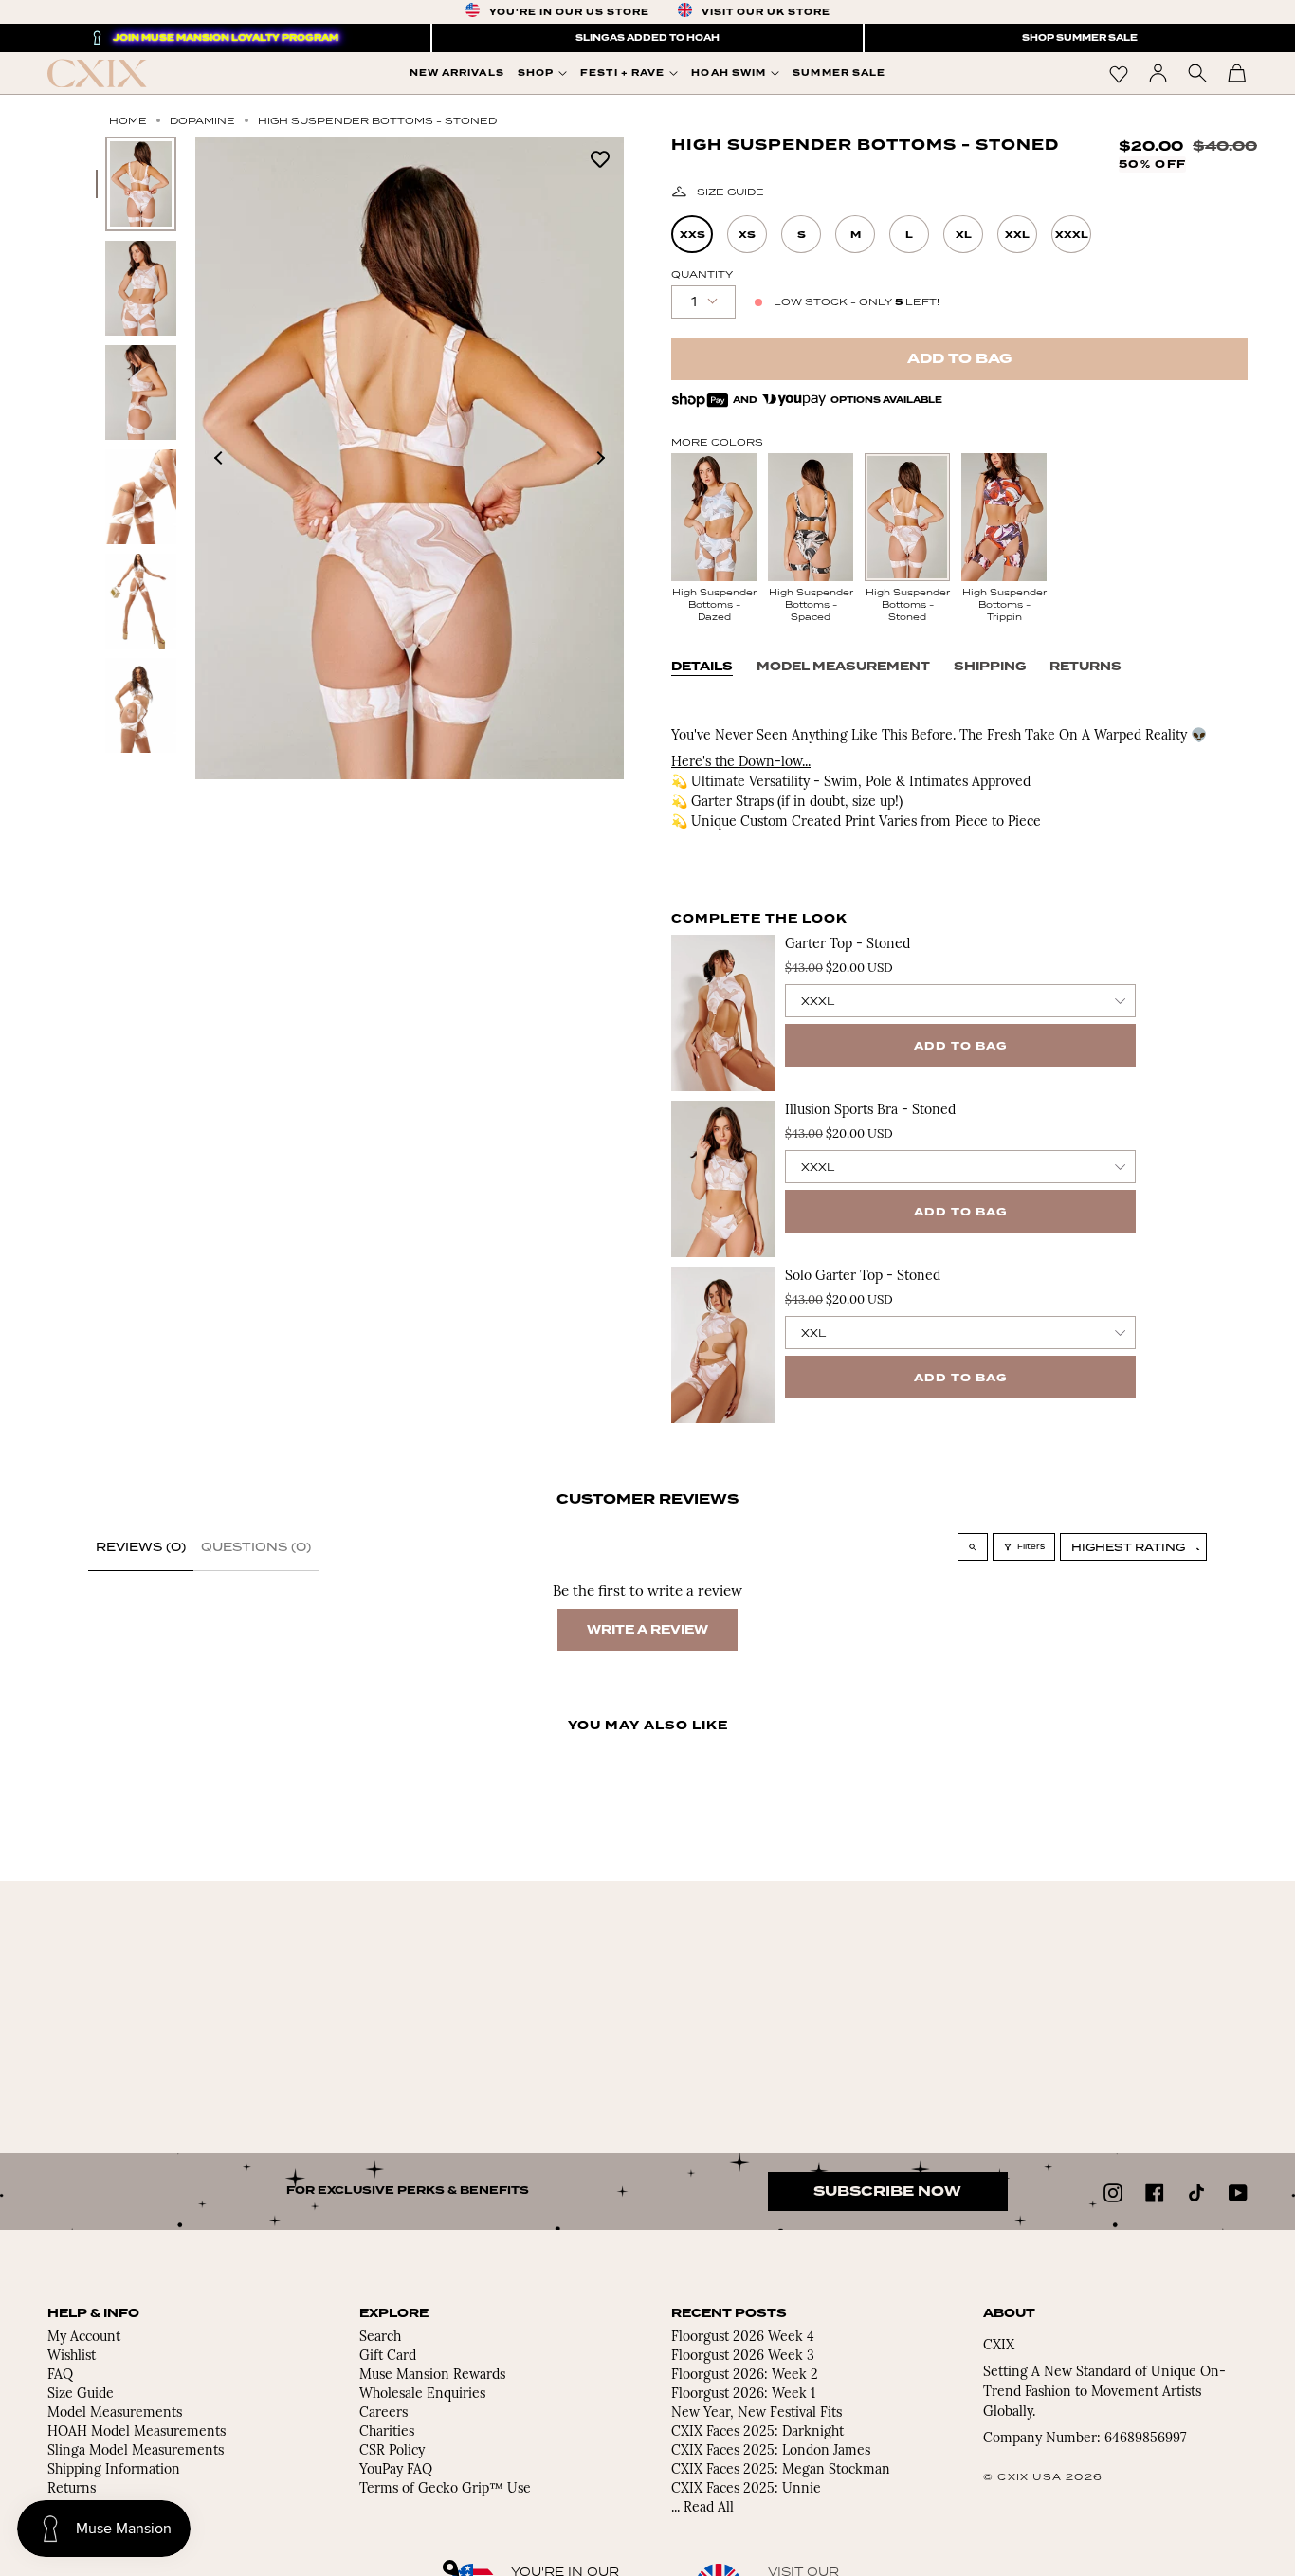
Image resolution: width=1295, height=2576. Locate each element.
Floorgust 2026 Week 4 (743, 2338)
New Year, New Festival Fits (757, 2413)
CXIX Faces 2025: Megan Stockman (781, 2470)
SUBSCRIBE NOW (887, 2192)
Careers (383, 2413)
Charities (387, 2432)
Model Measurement (843, 667)
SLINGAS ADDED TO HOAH (647, 38)
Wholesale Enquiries (422, 2394)
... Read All (702, 2508)
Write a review (647, 1630)
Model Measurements (115, 2413)
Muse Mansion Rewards (432, 2375)
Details (702, 667)
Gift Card (388, 2357)
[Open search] (973, 1547)
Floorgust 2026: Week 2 (745, 2375)
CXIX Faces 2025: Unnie (746, 2489)
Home (128, 120)
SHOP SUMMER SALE (1080, 38)
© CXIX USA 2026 (1043, 2476)
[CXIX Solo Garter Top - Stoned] (723, 1345)
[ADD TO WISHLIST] (600, 158)
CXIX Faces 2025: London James (771, 2451)
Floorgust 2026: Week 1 (743, 2394)
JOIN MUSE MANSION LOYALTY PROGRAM (226, 38)
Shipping (990, 667)
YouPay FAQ (396, 2470)
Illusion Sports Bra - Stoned (870, 1111)
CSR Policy (392, 2451)
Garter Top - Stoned (848, 945)
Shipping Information (114, 2470)
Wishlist (72, 2357)
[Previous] (219, 458)
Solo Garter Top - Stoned (863, 1277)
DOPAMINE (202, 120)
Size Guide (730, 192)
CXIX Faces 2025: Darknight (757, 2432)
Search (380, 2338)
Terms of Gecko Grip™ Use (445, 2489)
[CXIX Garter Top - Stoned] (723, 1013)
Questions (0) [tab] (256, 1547)
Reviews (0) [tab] (141, 1547)
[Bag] (1237, 73)
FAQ (60, 2375)
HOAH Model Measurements (137, 2432)
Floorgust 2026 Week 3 (743, 2357)
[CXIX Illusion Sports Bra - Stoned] (723, 1179)
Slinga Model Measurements (136, 2451)
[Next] (600, 458)
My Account (84, 2338)
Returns (1085, 667)
